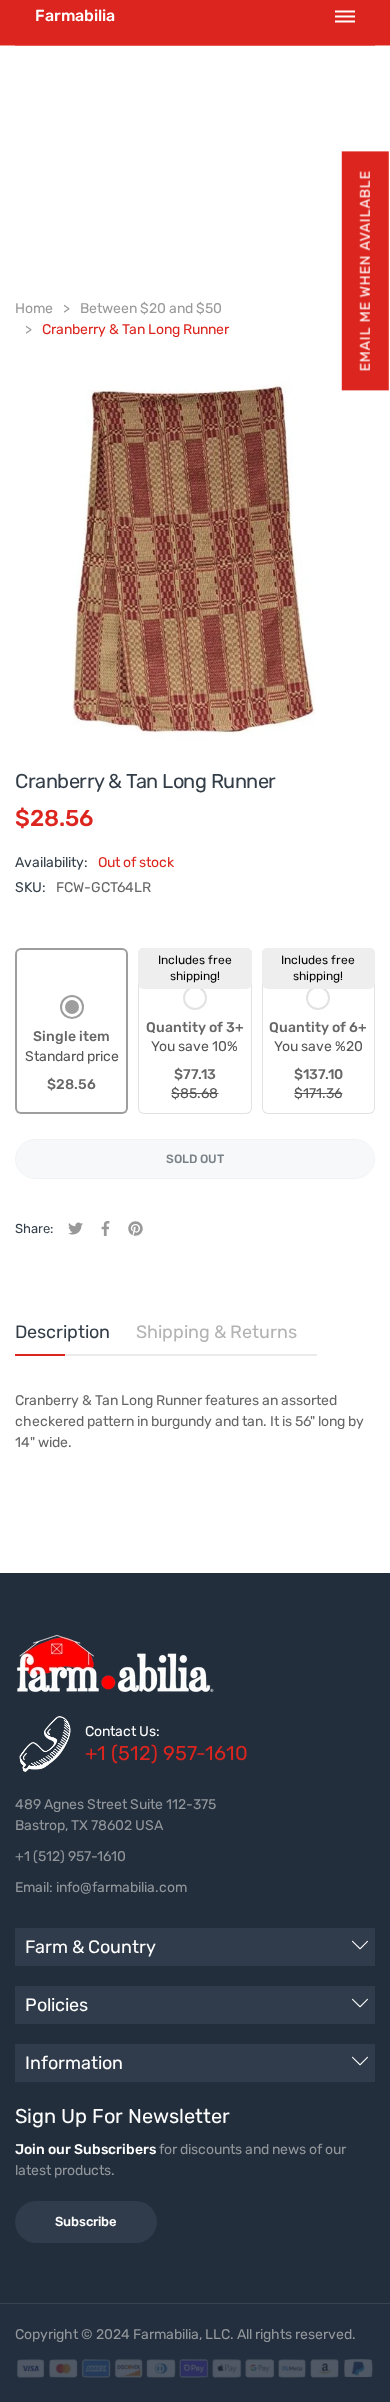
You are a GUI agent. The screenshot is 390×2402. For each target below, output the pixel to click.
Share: (34, 1228)
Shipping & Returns (216, 1332)
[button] (364, 270)
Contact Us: (122, 1731)
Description (62, 1332)
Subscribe (86, 2221)
